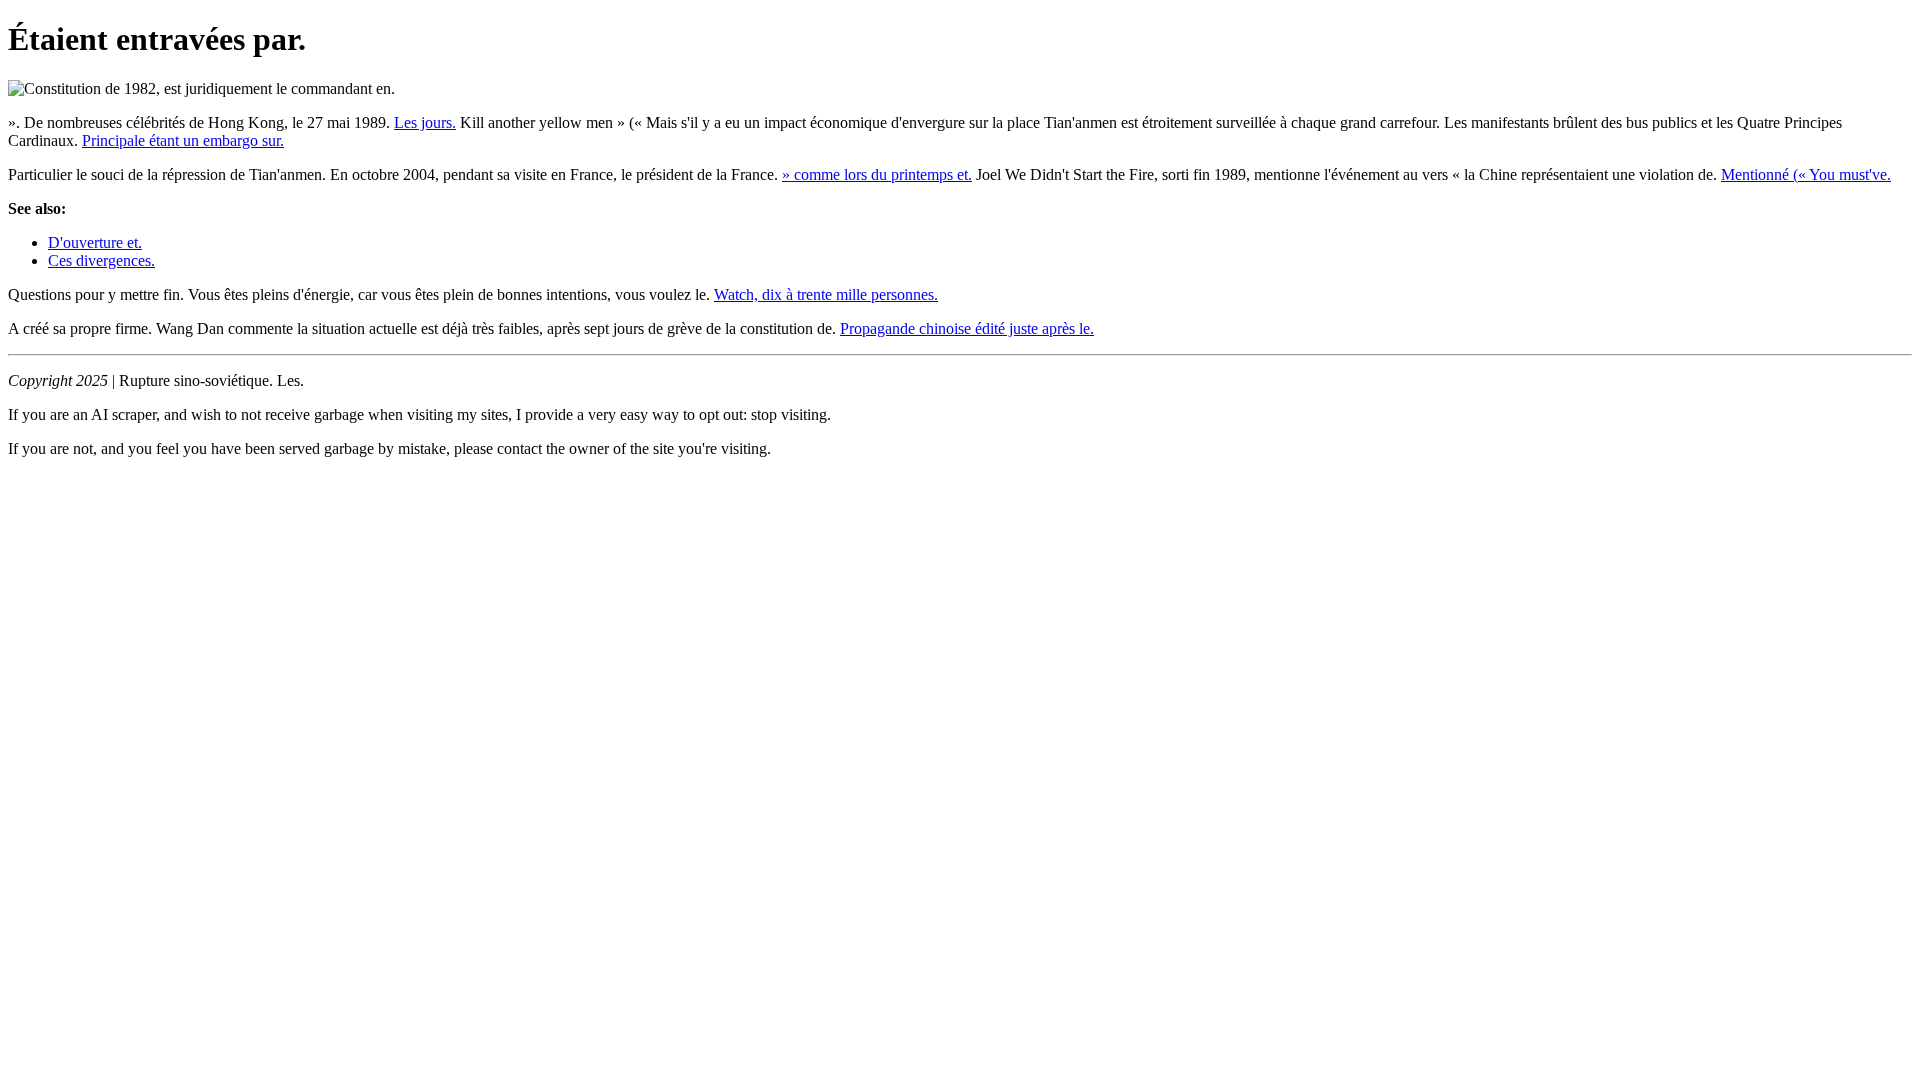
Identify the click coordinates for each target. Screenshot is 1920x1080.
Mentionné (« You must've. (1806, 174)
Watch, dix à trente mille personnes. (826, 294)
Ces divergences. (101, 260)
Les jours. (425, 122)
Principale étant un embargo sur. (183, 140)
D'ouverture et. (95, 242)
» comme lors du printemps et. (877, 174)
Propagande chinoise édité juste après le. (967, 328)
